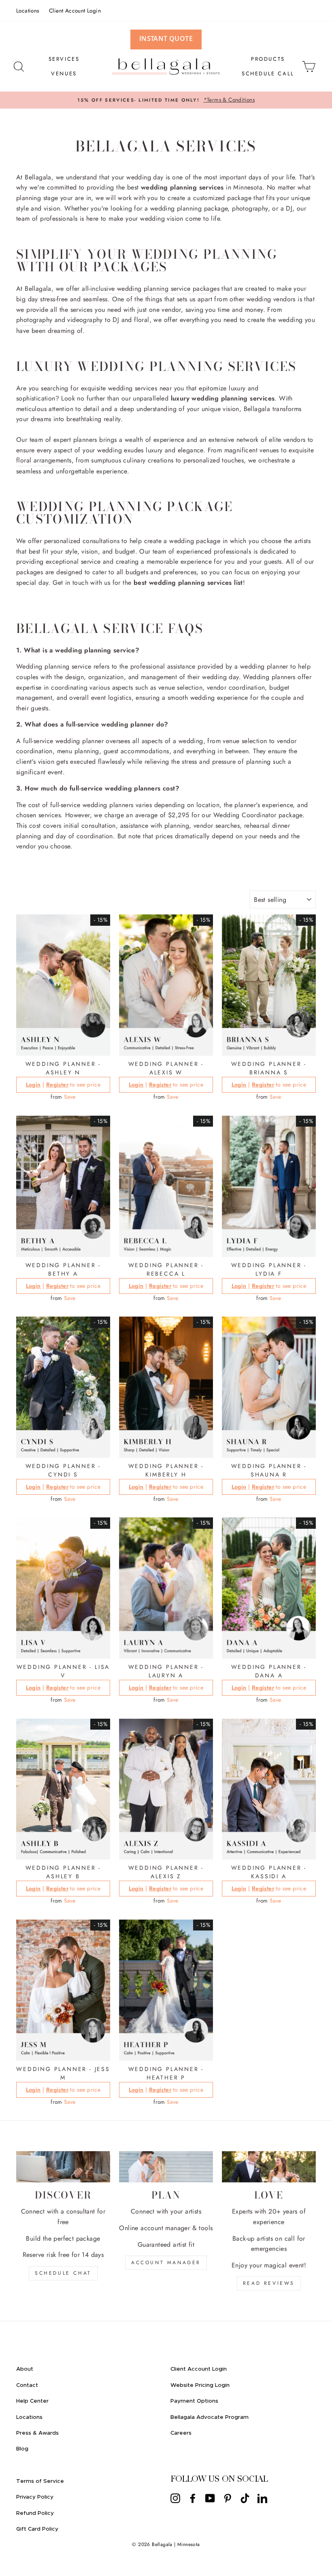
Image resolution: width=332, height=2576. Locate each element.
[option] (166, 100)
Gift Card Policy (37, 2529)
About (25, 2369)
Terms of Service (40, 2481)
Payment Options (194, 2401)
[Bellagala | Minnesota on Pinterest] (228, 2498)
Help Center (32, 2401)
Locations (28, 11)
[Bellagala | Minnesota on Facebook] (193, 2498)
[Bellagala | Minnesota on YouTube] (210, 2498)
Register (57, 1085)
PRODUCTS (268, 59)
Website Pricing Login (200, 2385)
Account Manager (166, 2263)
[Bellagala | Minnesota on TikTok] (245, 2498)
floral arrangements (44, 460)
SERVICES (64, 59)
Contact (27, 2385)
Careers (181, 2433)
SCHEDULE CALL (268, 74)
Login (33, 1085)
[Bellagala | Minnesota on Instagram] (175, 2498)
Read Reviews (269, 2283)
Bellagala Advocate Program (210, 2417)
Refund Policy (35, 2513)
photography (34, 320)
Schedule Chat (63, 2273)
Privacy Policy (35, 2497)
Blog (22, 2449)
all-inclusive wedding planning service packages (151, 289)
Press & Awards (37, 2433)
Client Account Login (75, 11)
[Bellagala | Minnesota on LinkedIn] (262, 2498)
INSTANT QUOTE (166, 38)
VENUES (64, 74)
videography (85, 320)
